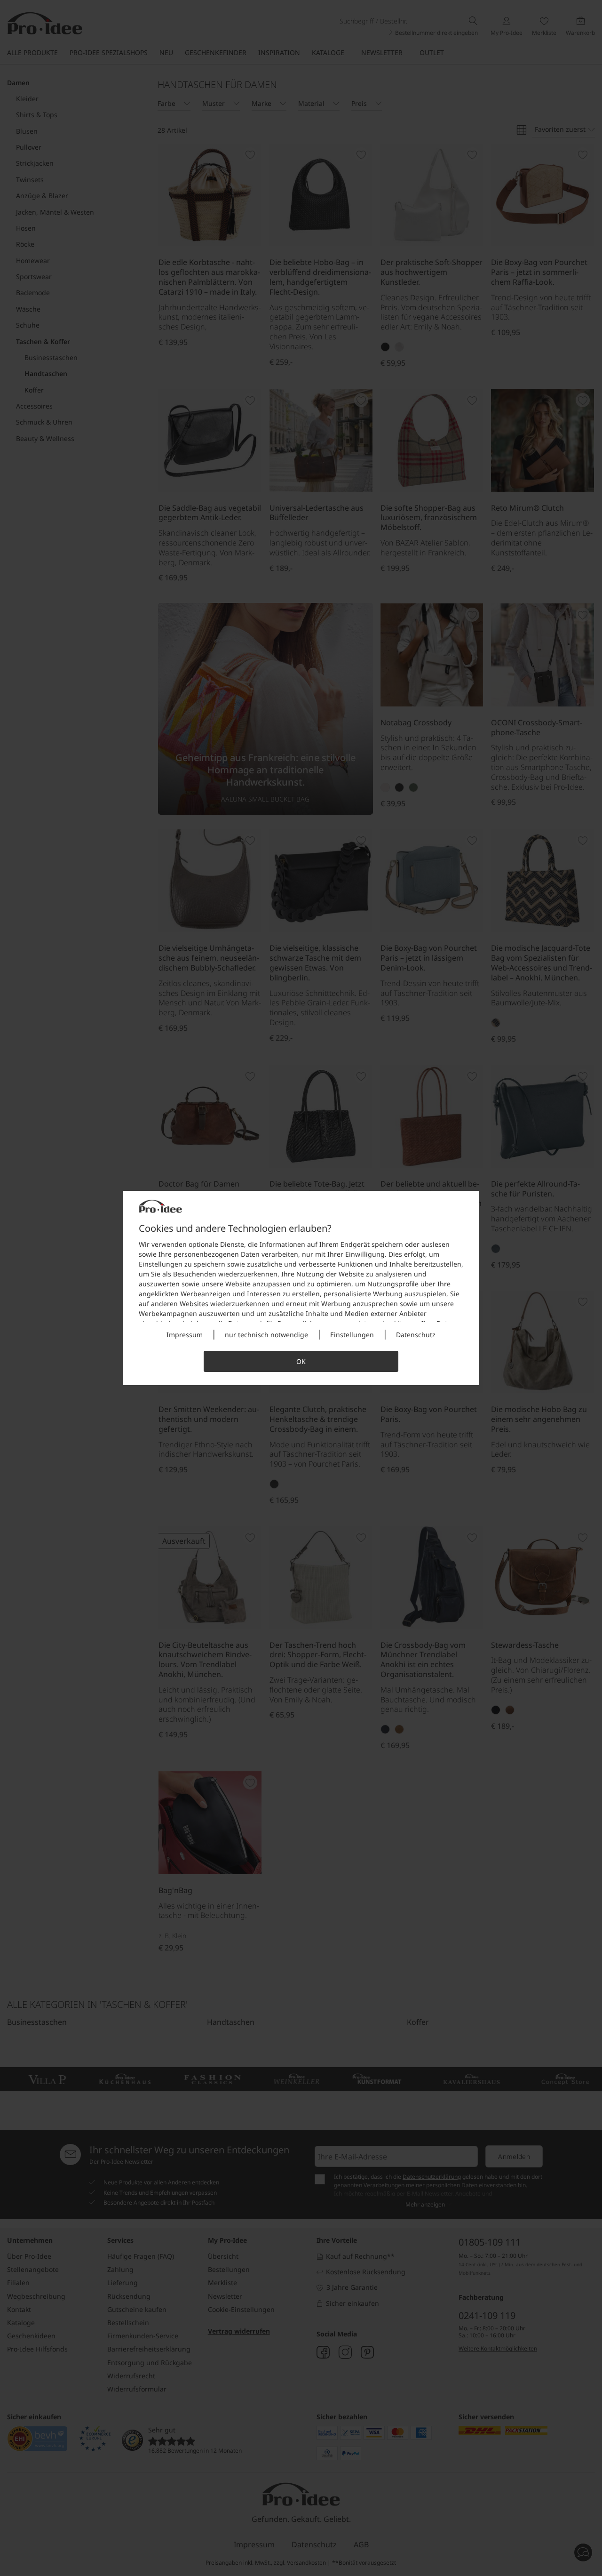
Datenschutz (416, 1335)
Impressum (185, 1335)
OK (301, 1361)
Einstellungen (352, 1335)
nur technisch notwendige (266, 1335)
